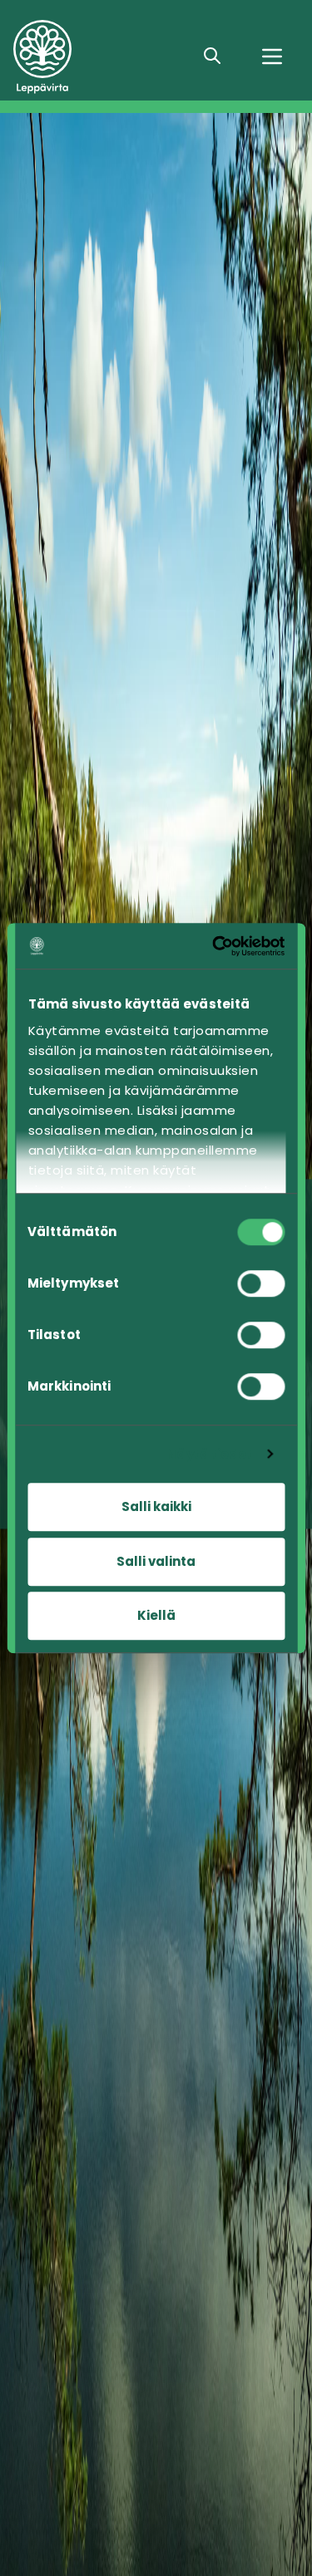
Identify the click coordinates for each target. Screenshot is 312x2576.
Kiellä (156, 1615)
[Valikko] (272, 56)
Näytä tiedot (209, 1454)
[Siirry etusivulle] (96, 57)
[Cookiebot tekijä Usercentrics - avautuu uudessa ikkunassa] (216, 946)
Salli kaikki (156, 1506)
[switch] (261, 1283)
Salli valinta (156, 1561)
